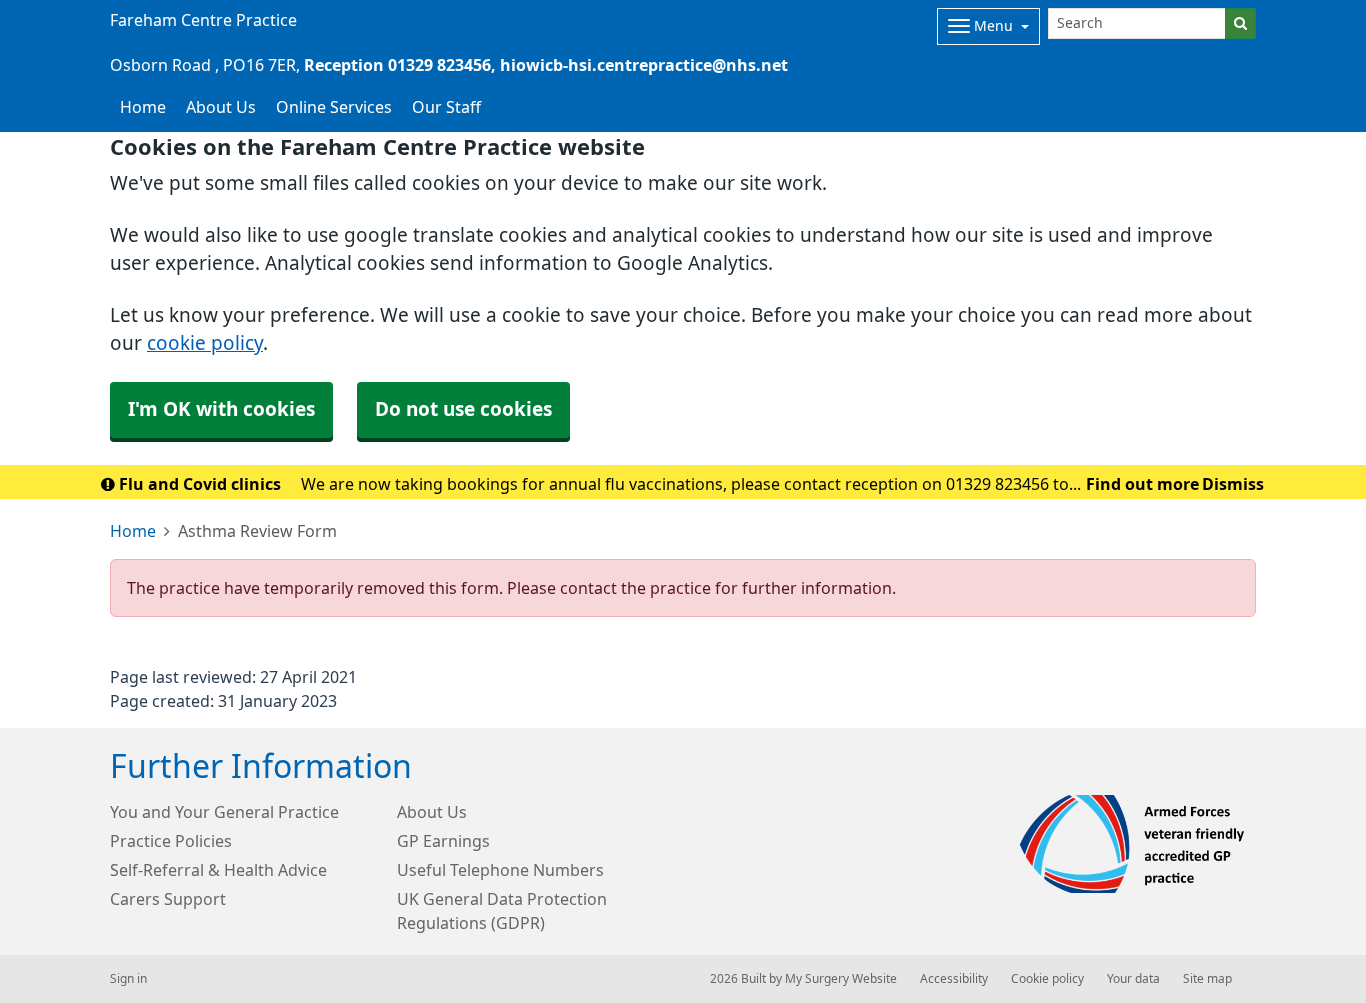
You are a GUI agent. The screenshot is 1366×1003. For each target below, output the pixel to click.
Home (133, 531)
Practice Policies (171, 841)
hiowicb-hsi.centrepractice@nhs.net (644, 65)
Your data (1133, 979)
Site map (1207, 979)
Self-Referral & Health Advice (218, 870)
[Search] (1240, 23)
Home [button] (143, 107)
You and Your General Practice (224, 812)
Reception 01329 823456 (397, 65)
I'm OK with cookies (221, 409)
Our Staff (446, 107)
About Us (221, 107)
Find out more (1142, 484)
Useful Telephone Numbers (500, 870)
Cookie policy (1047, 979)
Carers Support (168, 899)
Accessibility (954, 979)
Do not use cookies (463, 409)
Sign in (128, 979)
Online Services (334, 107)
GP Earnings (443, 841)
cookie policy (205, 343)
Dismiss (1233, 484)
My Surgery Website (841, 979)
